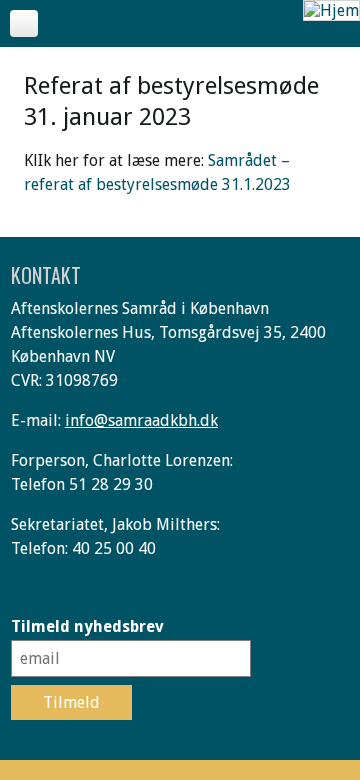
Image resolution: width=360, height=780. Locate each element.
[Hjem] (331, 10)
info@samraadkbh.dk (141, 420)
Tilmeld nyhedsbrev (87, 626)
